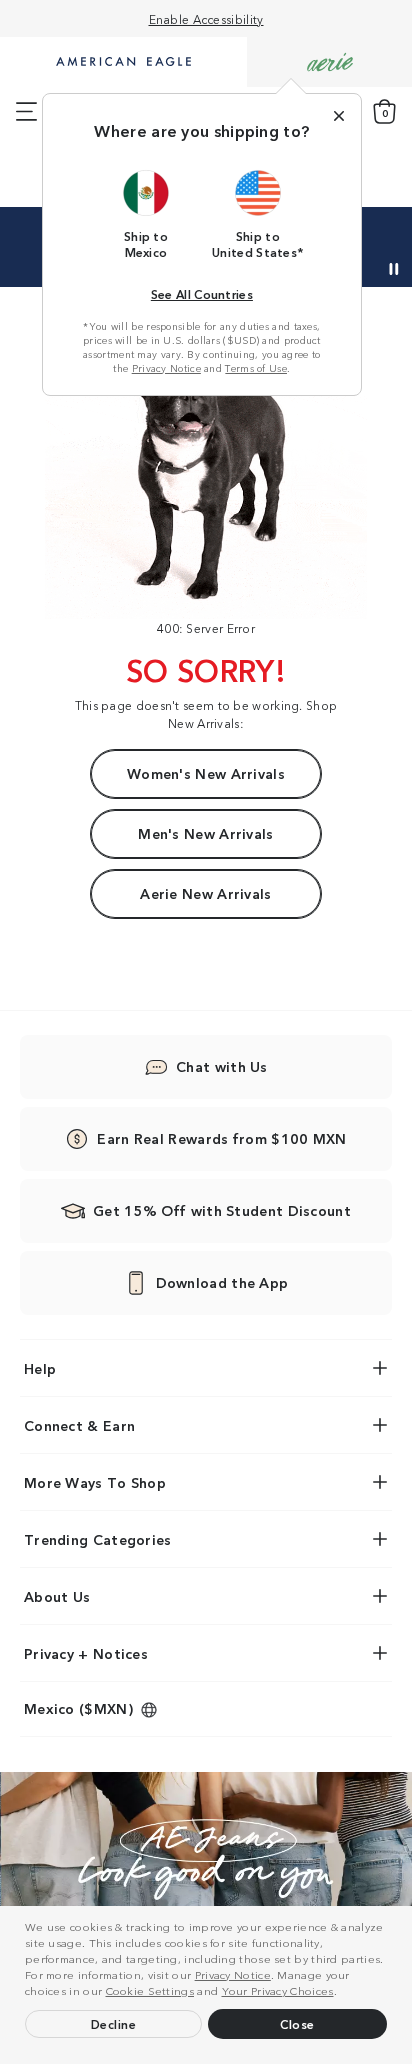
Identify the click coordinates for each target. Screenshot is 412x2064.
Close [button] (297, 2023)
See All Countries (202, 293)
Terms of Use (256, 368)
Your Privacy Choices (278, 1990)
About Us (57, 1596)
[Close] (339, 116)
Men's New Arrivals (205, 833)
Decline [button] (114, 2023)
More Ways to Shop (95, 1482)
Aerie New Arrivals (205, 893)
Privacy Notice (233, 1974)
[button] (342, 1993)
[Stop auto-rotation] (394, 269)
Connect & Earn (79, 1425)
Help (40, 1368)
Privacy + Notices (86, 1653)
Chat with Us (222, 1066)
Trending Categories (98, 1539)
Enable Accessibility (206, 18)
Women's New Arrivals (206, 773)
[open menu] (26, 112)
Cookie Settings (150, 1990)
